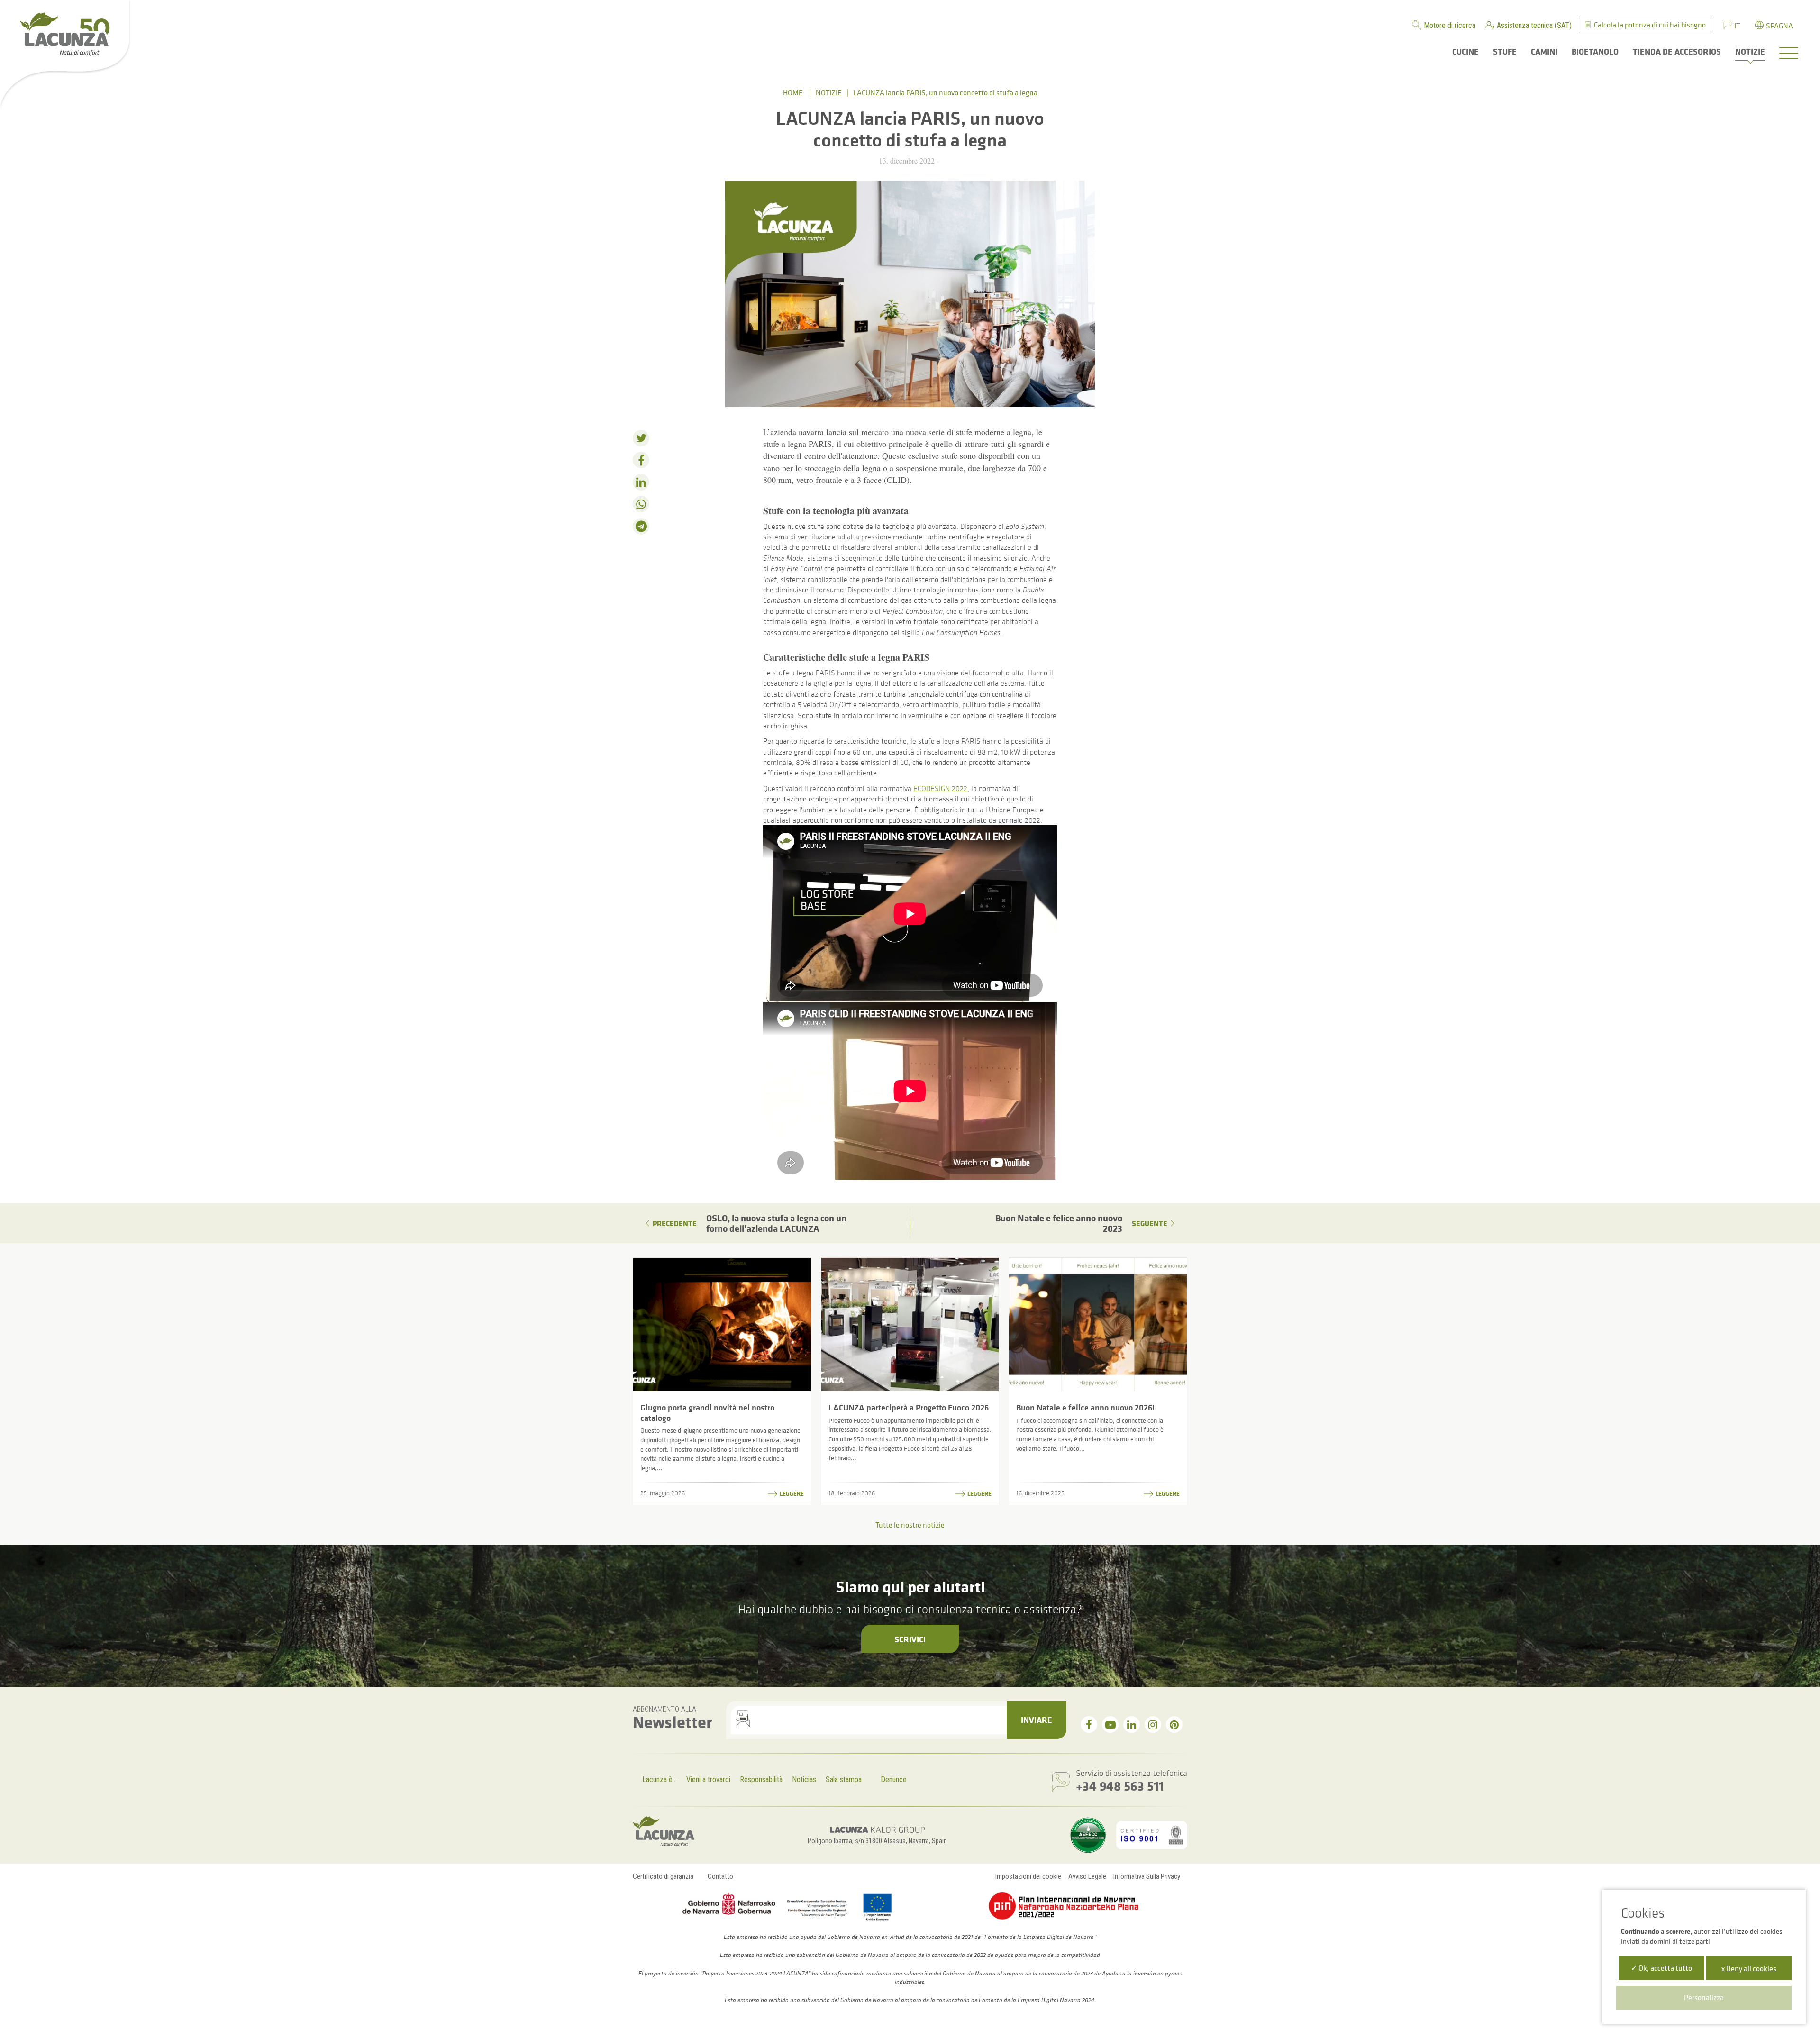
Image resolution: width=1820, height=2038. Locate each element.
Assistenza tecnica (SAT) (1534, 25)
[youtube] (1110, 1724)
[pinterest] (1174, 1724)
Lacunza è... (660, 1779)
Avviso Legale (1087, 1876)
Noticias (804, 1779)
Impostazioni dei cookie (1028, 1876)
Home (793, 92)
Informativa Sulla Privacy (1147, 1876)
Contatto (720, 1876)
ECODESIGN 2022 (940, 788)
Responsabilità (761, 1779)
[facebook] (1089, 1724)
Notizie (829, 92)
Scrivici (910, 1639)
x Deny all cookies (1749, 1968)
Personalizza (1704, 1997)
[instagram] (1153, 1724)
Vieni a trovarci (708, 1779)
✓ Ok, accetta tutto (1661, 1968)
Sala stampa (844, 1779)
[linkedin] (1132, 1724)
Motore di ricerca (1450, 25)
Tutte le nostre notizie (910, 1525)
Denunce (894, 1779)
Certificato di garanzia (663, 1876)
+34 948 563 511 (1120, 1786)
